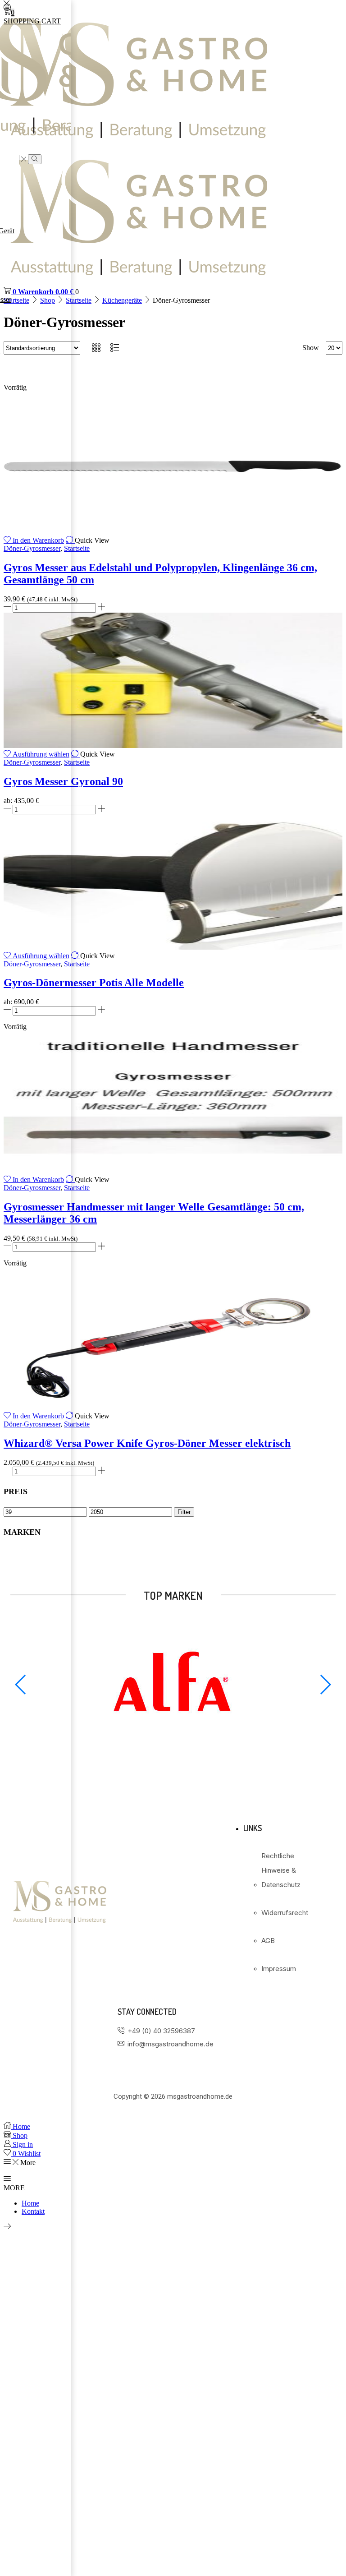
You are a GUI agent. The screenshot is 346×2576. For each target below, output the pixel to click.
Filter (184, 1512)
